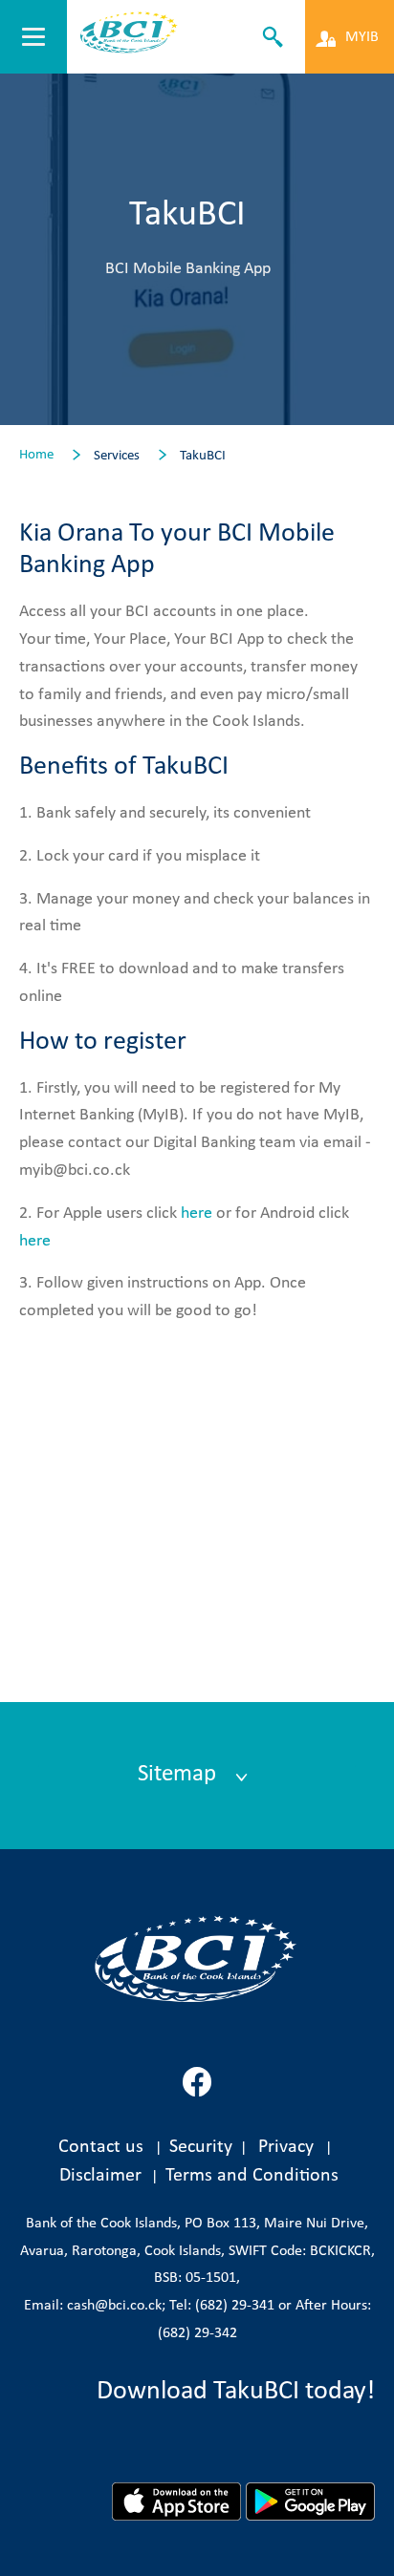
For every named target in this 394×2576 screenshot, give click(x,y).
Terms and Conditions (252, 2176)
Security (201, 2147)
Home (36, 455)
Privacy (286, 2147)
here (197, 1213)
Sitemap (180, 1774)
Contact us (101, 2147)
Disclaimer (105, 2176)
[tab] (197, 1776)
